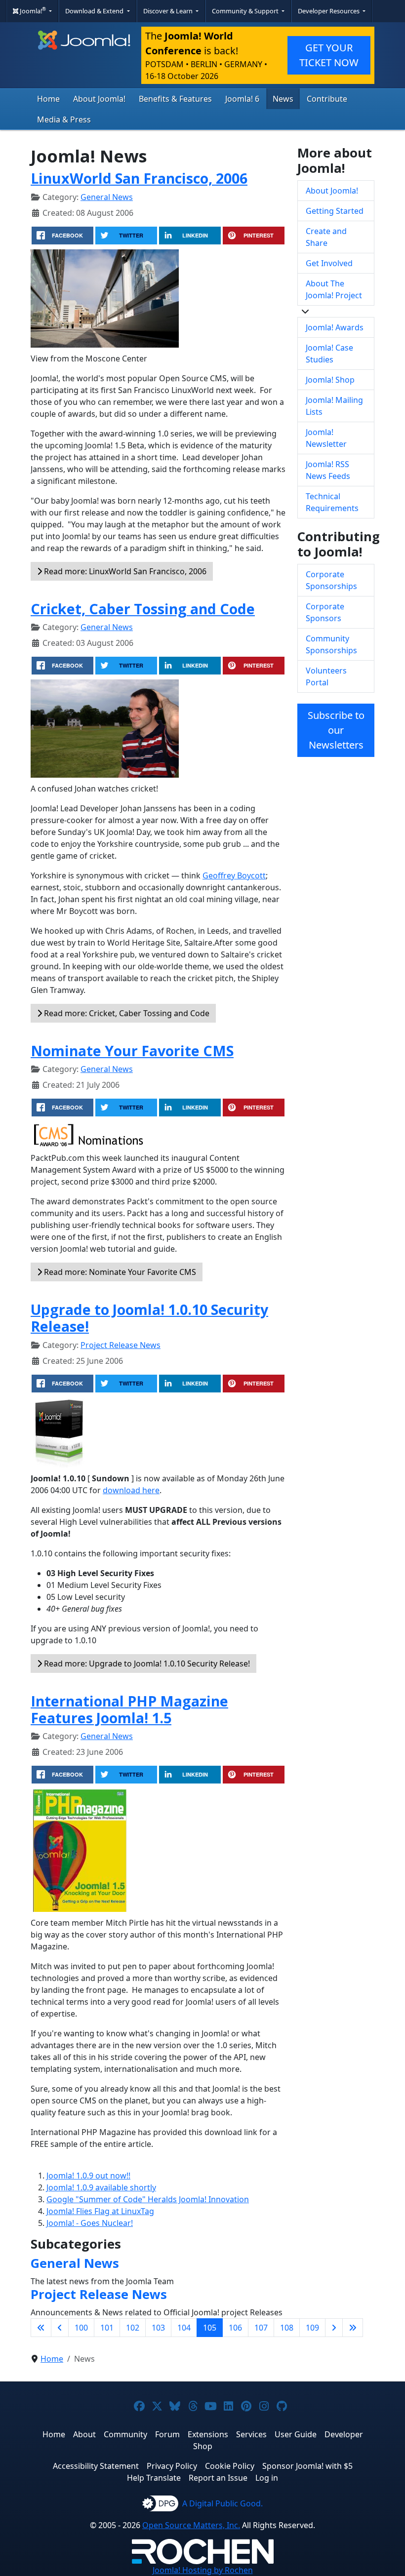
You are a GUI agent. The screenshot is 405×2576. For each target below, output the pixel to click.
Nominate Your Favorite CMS (132, 1050)
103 (158, 2328)
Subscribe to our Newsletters (336, 730)
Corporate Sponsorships (331, 580)
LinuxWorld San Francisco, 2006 (139, 178)
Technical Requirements (332, 502)
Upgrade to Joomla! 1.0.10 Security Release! (149, 1318)
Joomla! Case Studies (329, 354)
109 (312, 2328)
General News (107, 197)
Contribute (327, 99)
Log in (267, 2478)
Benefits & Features (175, 99)
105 (210, 2328)
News (283, 99)
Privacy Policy (172, 2466)
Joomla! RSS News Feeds (328, 470)
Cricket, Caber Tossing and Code (143, 609)
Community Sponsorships (331, 644)
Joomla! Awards (335, 327)
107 (261, 2328)
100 (81, 2328)
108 (287, 2328)
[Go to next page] (334, 2328)
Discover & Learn (169, 11)
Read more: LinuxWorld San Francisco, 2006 (124, 571)
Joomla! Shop (330, 380)
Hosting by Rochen (203, 2570)
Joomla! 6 (242, 99)
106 (235, 2328)
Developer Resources (329, 11)
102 (133, 2328)
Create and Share (326, 237)
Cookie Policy (230, 2466)
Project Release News (121, 1345)
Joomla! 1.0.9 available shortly (101, 2187)
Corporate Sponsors (325, 612)
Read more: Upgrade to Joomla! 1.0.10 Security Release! (146, 1664)
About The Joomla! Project (334, 289)
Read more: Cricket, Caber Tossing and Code (126, 1013)
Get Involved (329, 263)
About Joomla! (99, 99)
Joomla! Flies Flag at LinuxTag (100, 2211)
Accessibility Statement (96, 2466)
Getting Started (335, 211)
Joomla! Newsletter (326, 438)
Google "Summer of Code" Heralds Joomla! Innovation (148, 2199)
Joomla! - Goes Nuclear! (90, 2223)
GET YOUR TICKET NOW (329, 55)
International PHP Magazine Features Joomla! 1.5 (129, 1709)
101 (107, 2328)
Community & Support (246, 11)
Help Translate (154, 2478)
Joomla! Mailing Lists (334, 406)
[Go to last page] (353, 2328)
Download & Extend (95, 11)
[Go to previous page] (60, 2328)
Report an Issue (218, 2478)
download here (131, 1490)
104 (184, 2328)
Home (48, 99)
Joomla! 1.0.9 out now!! (88, 2176)
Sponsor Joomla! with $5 (307, 2466)
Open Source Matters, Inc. (191, 2525)
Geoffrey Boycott (234, 875)
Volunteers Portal (326, 676)
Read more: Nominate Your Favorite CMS (119, 1272)
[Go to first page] (41, 2328)
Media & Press (64, 119)
